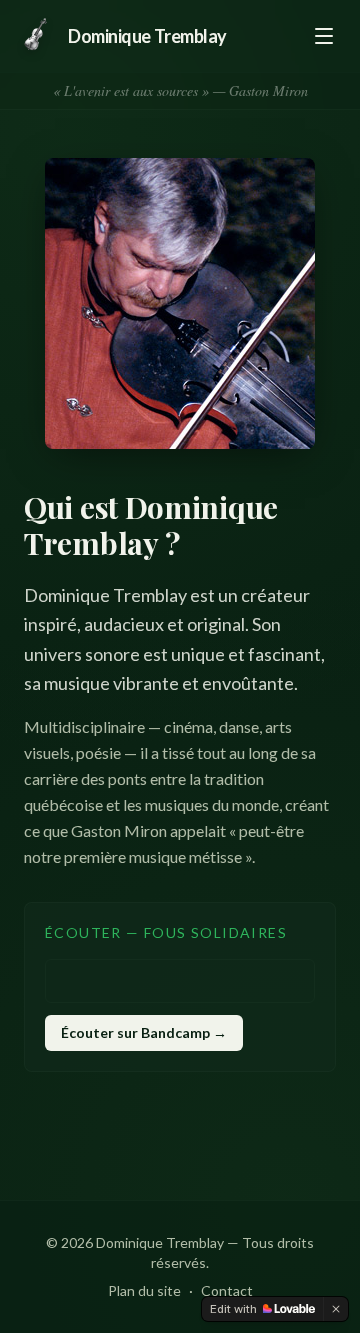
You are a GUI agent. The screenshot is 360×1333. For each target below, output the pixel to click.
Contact (227, 1290)
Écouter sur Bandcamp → (144, 1032)
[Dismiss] (336, 1309)
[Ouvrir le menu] (324, 36)
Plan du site (144, 1290)
